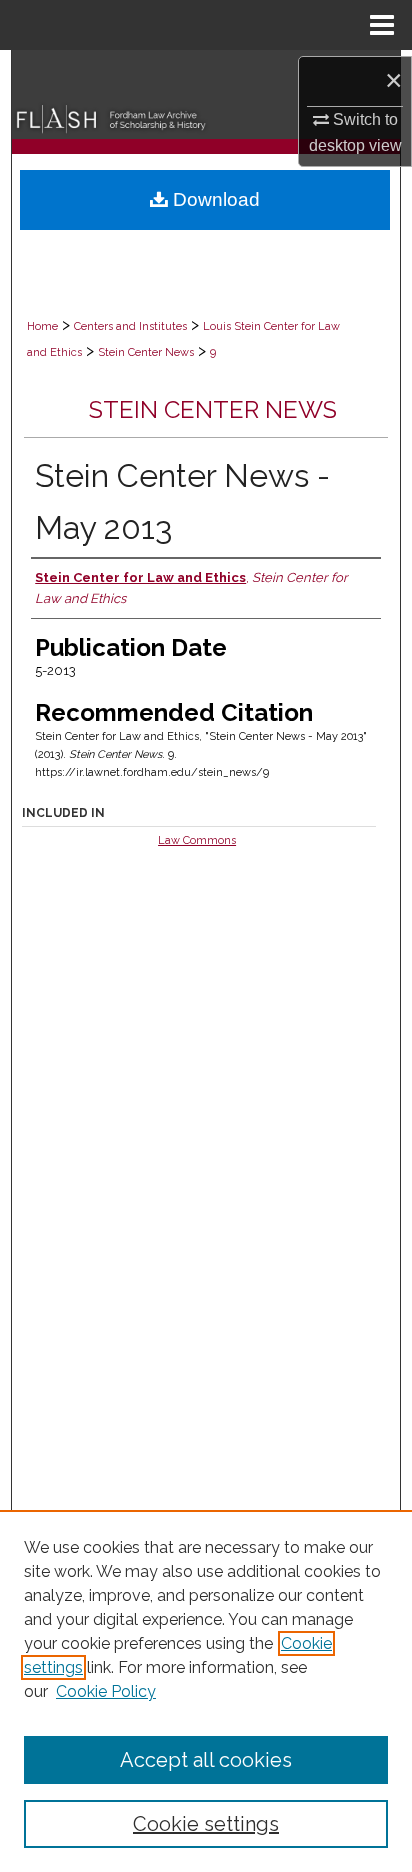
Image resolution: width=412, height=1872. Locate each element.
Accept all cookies (206, 1760)
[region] (206, 1691)
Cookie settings (206, 1824)
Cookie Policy (106, 1691)
